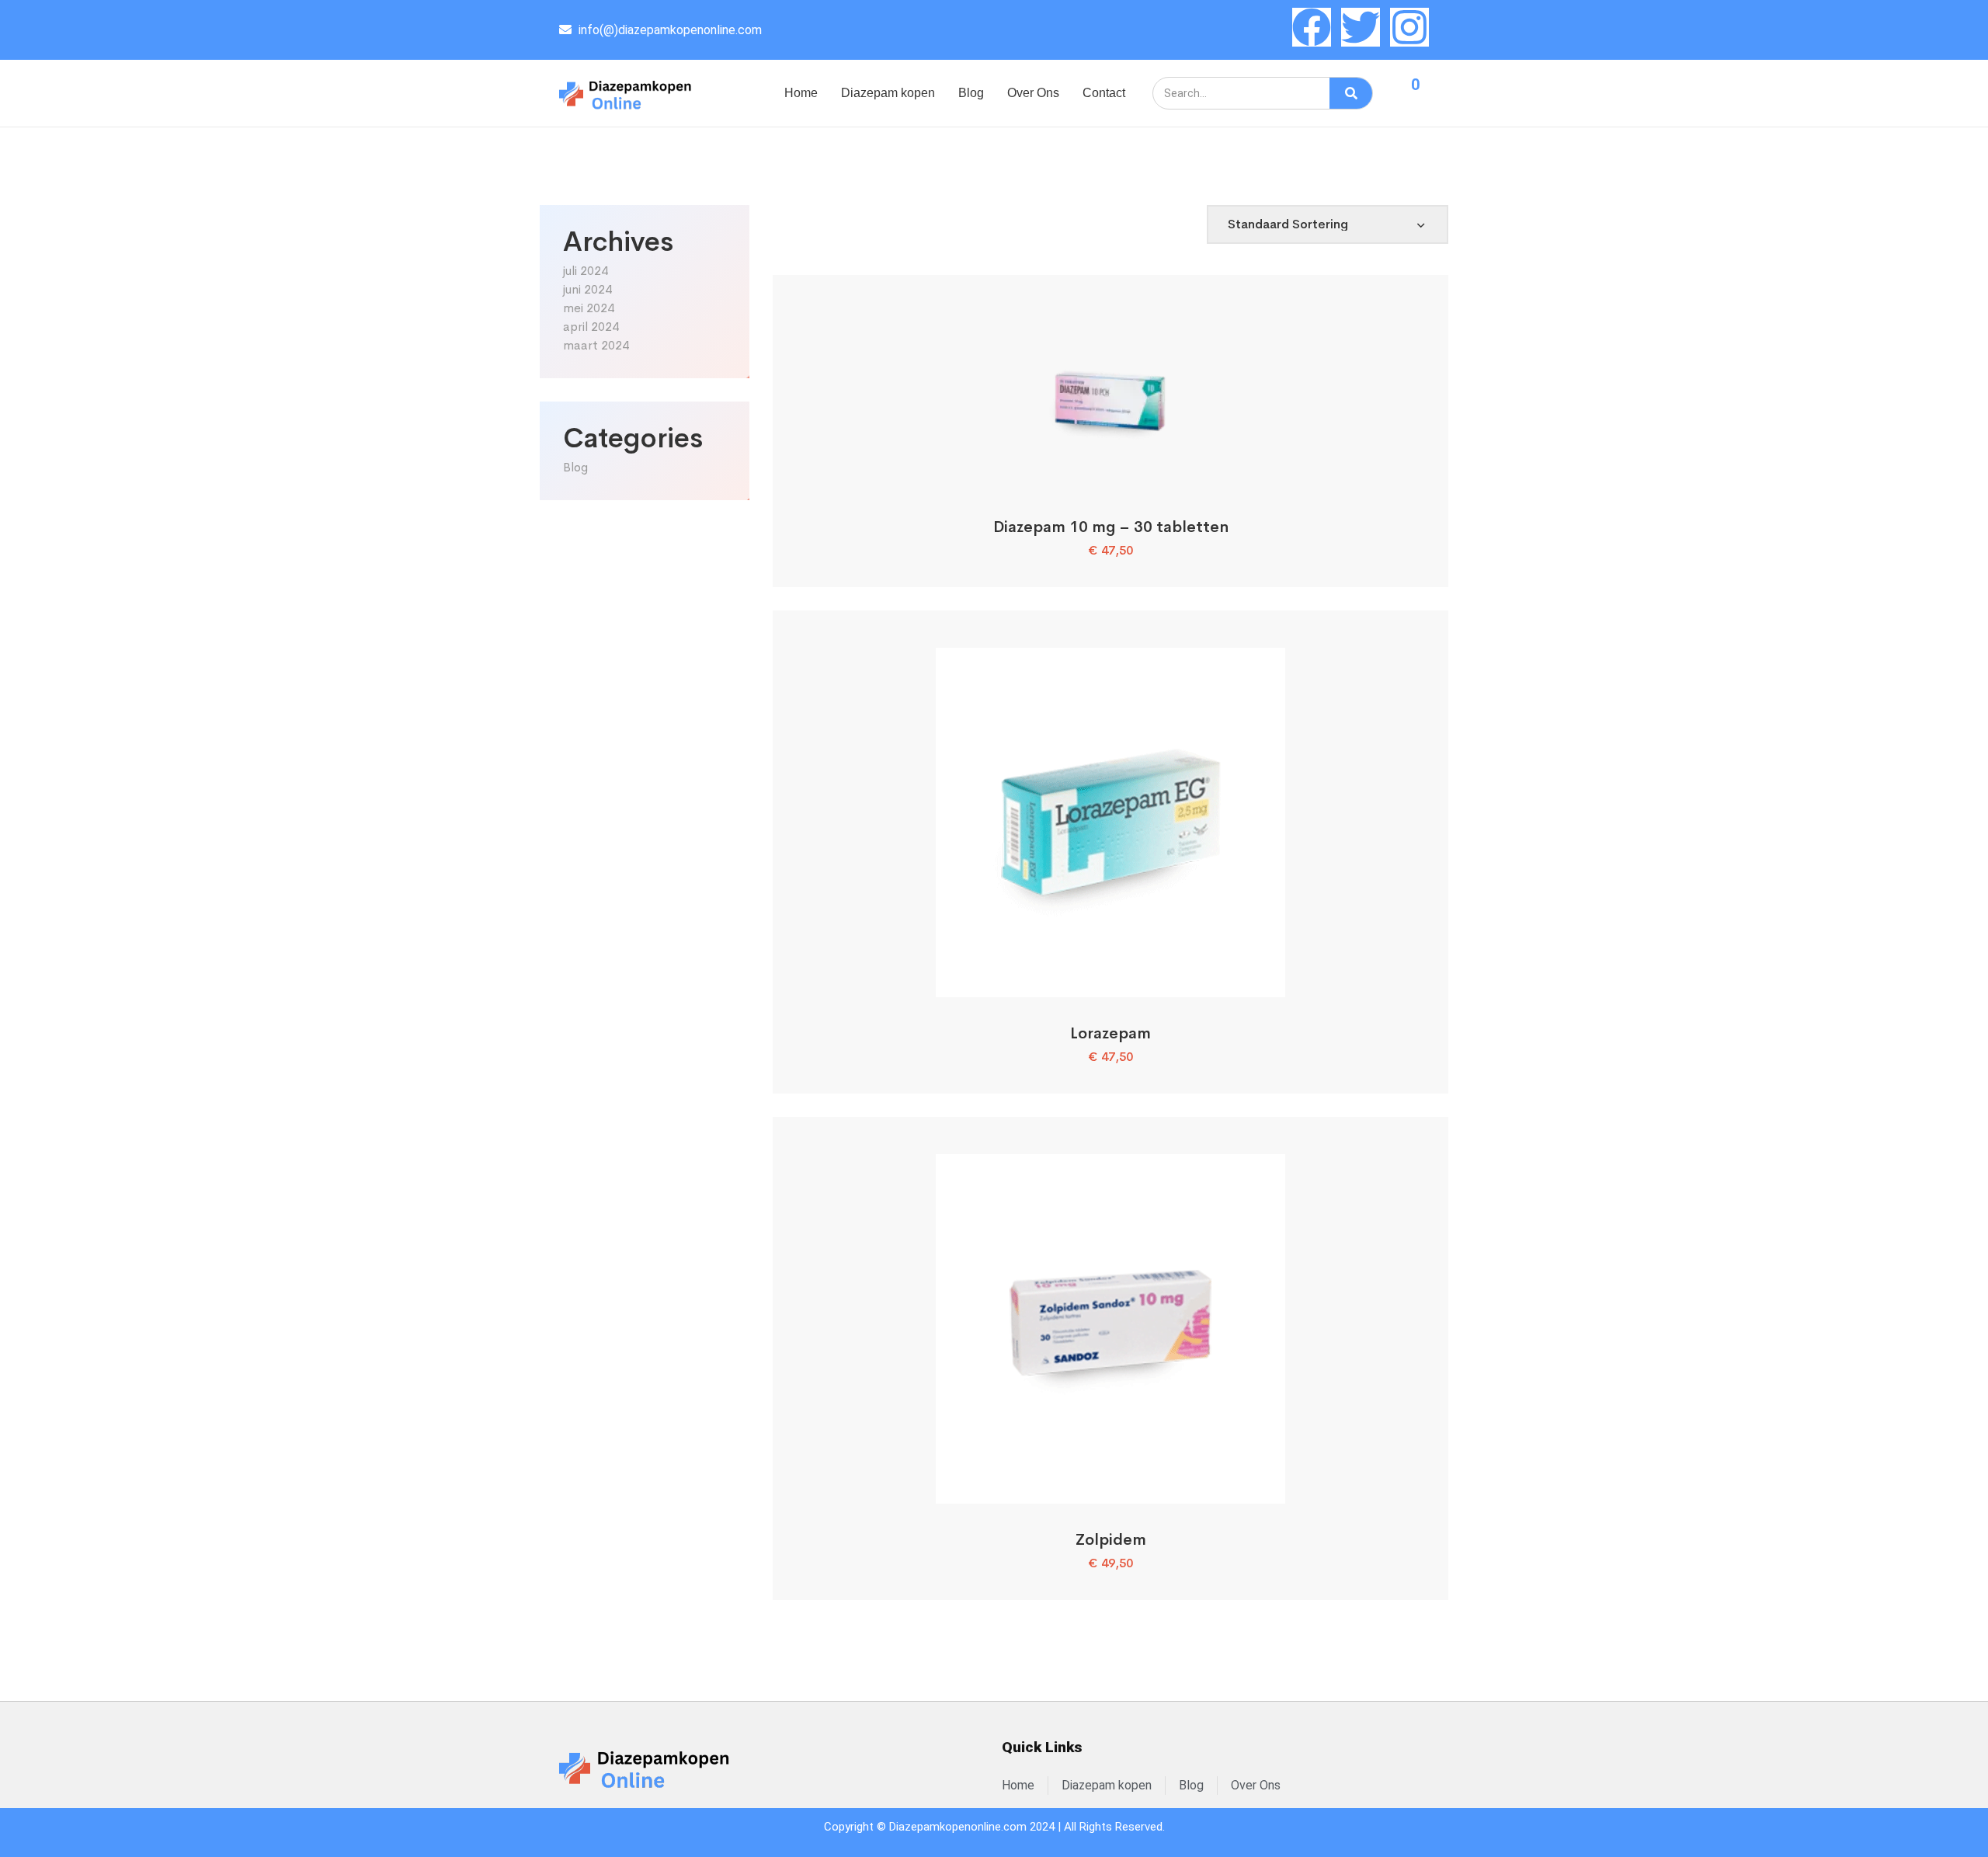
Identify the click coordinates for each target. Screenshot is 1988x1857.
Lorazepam (1110, 1033)
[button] (1111, 473)
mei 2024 (589, 308)
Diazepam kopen (888, 93)
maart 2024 (596, 345)
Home (801, 93)
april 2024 (591, 327)
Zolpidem (1111, 1540)
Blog (971, 93)
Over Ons (1033, 93)
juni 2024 (587, 289)
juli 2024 (586, 271)
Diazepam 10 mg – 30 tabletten (1111, 527)
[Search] (1351, 93)
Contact (1104, 93)
